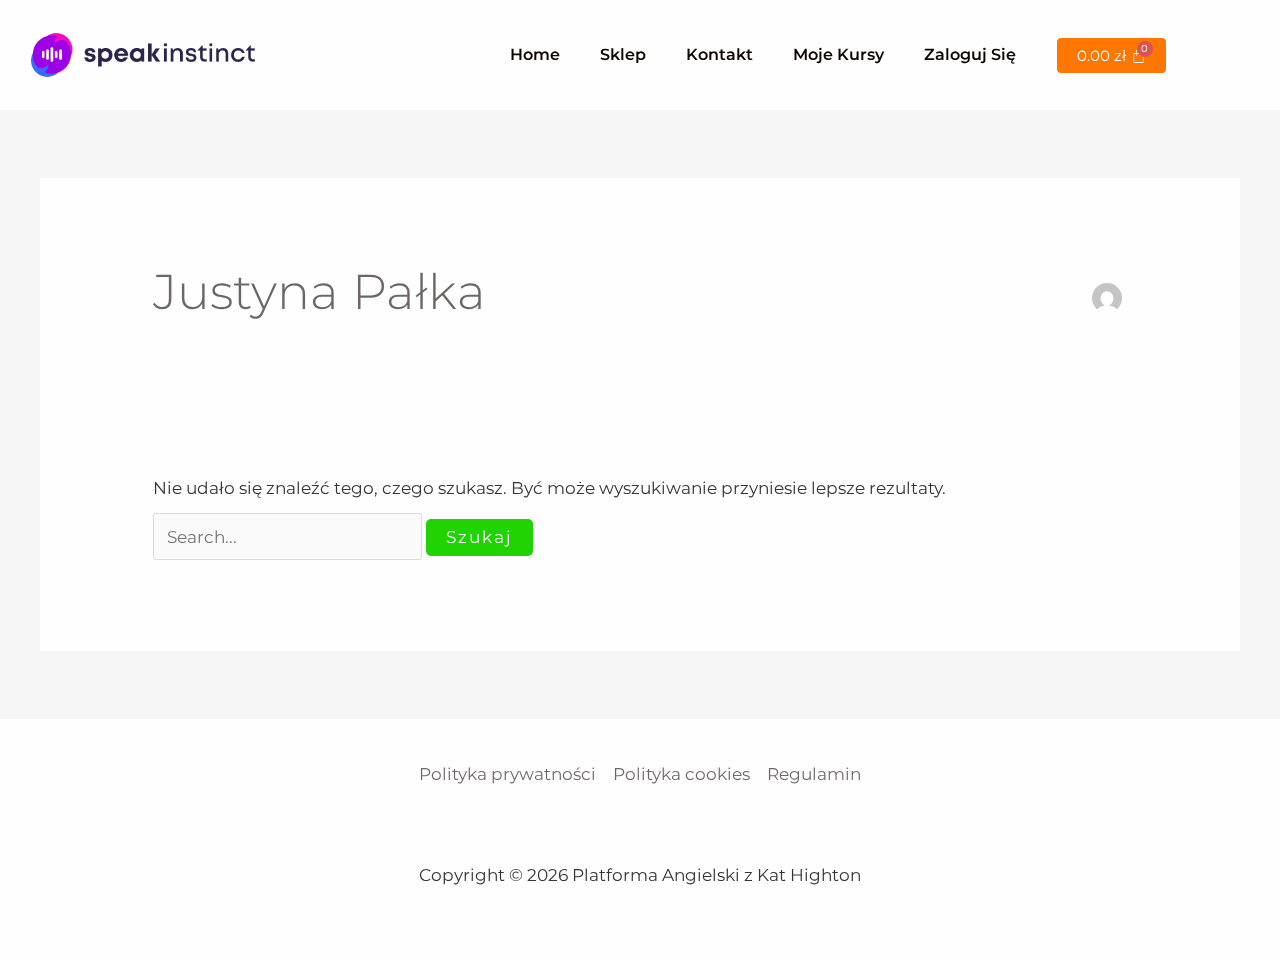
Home (535, 54)
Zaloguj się (970, 54)
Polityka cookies (681, 774)
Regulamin (814, 774)
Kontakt (719, 54)
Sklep (623, 54)
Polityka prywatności (507, 774)
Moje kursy (838, 54)
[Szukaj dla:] (289, 537)
